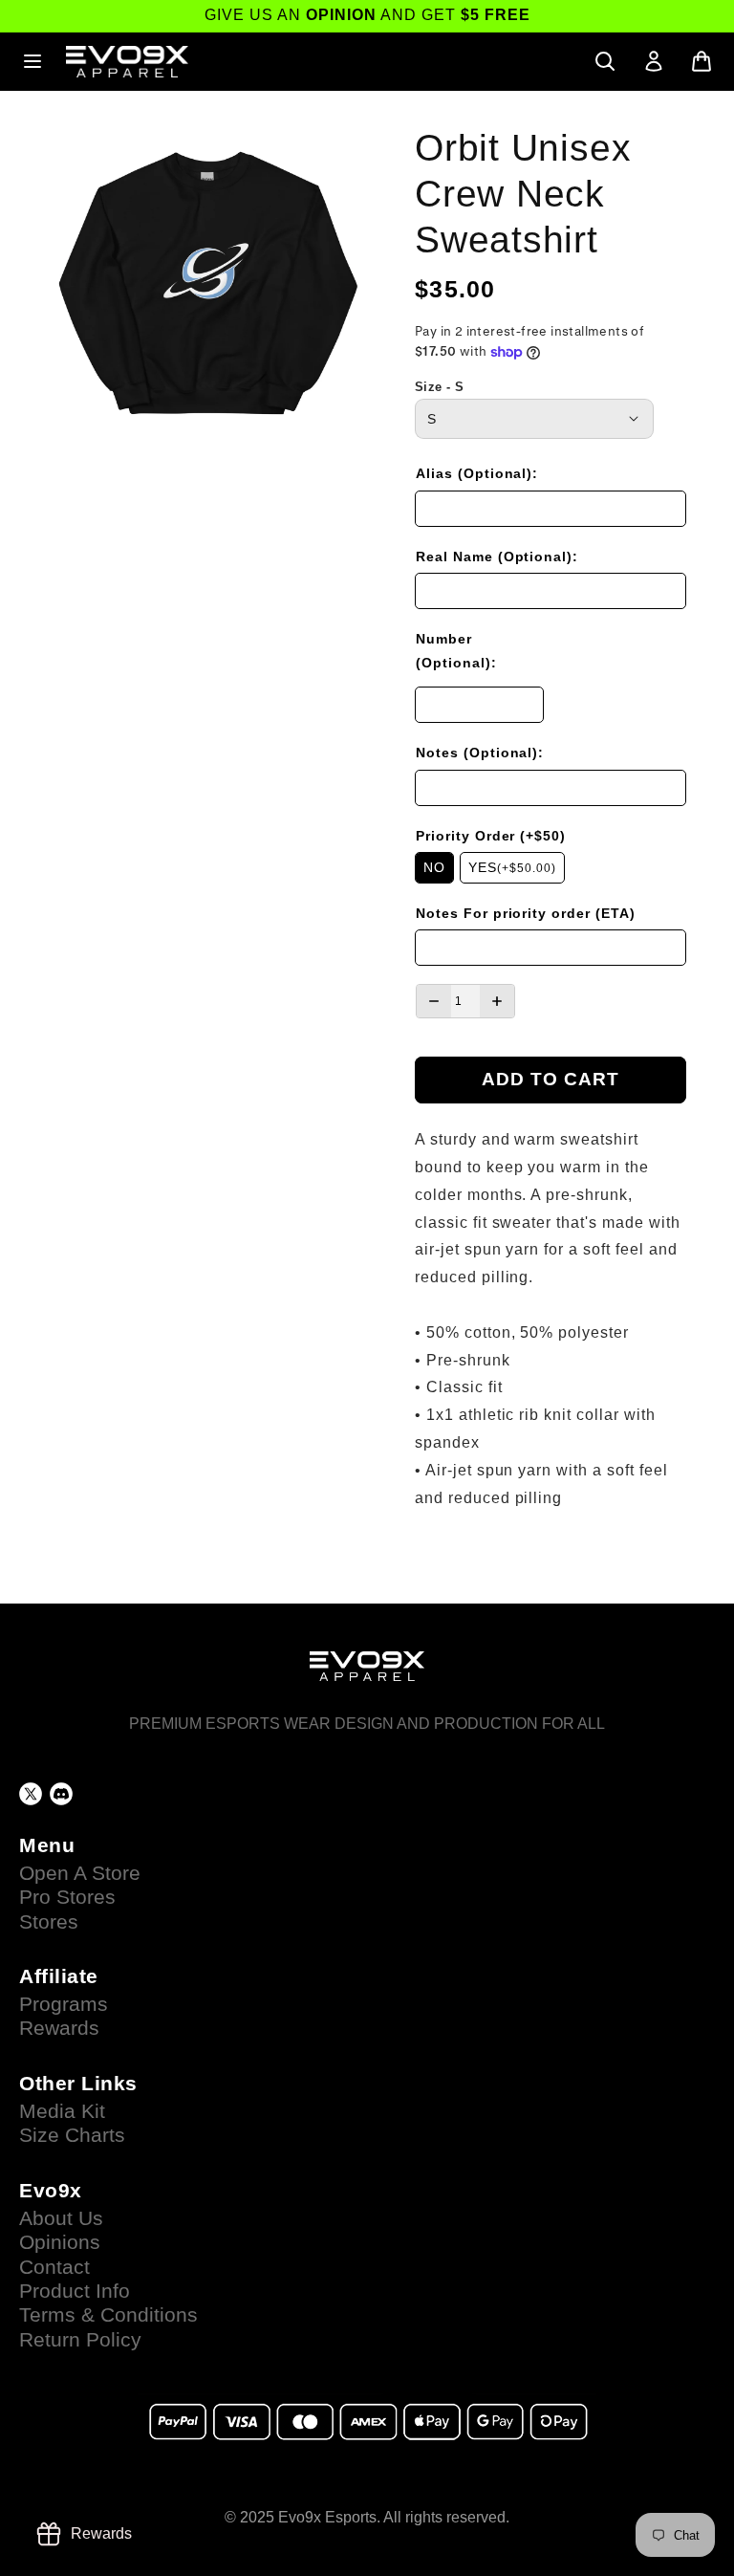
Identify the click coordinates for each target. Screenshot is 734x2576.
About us (61, 2218)
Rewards (59, 2028)
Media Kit (62, 2111)
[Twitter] (31, 1794)
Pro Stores (67, 1897)
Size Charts (72, 2135)
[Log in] (654, 61)
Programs (64, 2004)
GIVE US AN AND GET (367, 15)
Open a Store (80, 1873)
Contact (54, 2267)
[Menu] (32, 61)
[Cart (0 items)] (702, 61)
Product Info (75, 2291)
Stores (49, 1922)
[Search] (605, 61)
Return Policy (80, 2340)
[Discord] (61, 1794)
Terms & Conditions (108, 2315)
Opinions (60, 2242)
